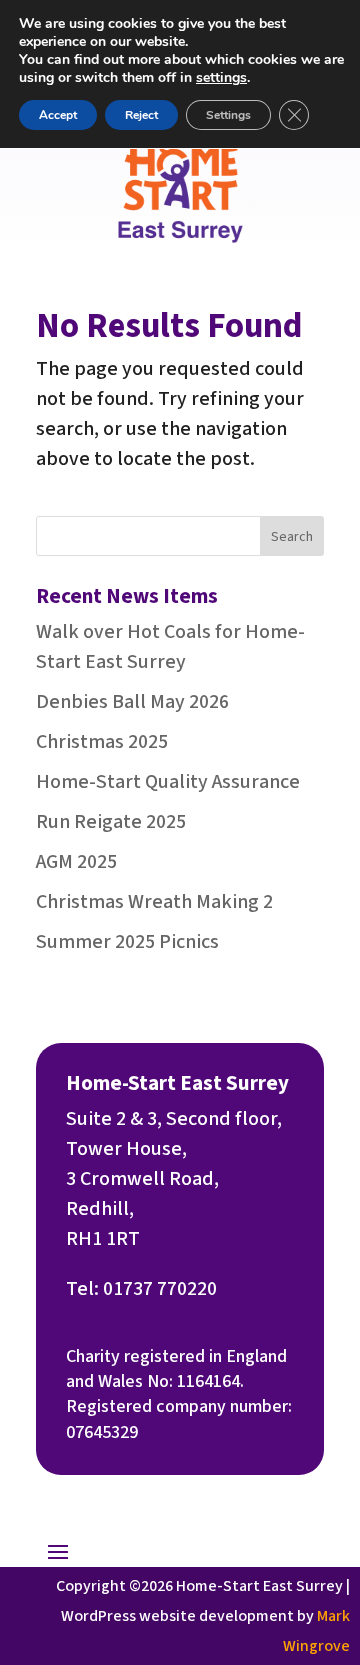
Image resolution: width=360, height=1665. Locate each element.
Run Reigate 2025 (111, 822)
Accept (58, 115)
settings (221, 78)
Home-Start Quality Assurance (168, 782)
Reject (141, 115)
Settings (228, 115)
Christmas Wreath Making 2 (154, 902)
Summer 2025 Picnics (127, 942)
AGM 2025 (76, 862)
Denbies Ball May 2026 (132, 702)
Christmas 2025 (102, 742)
